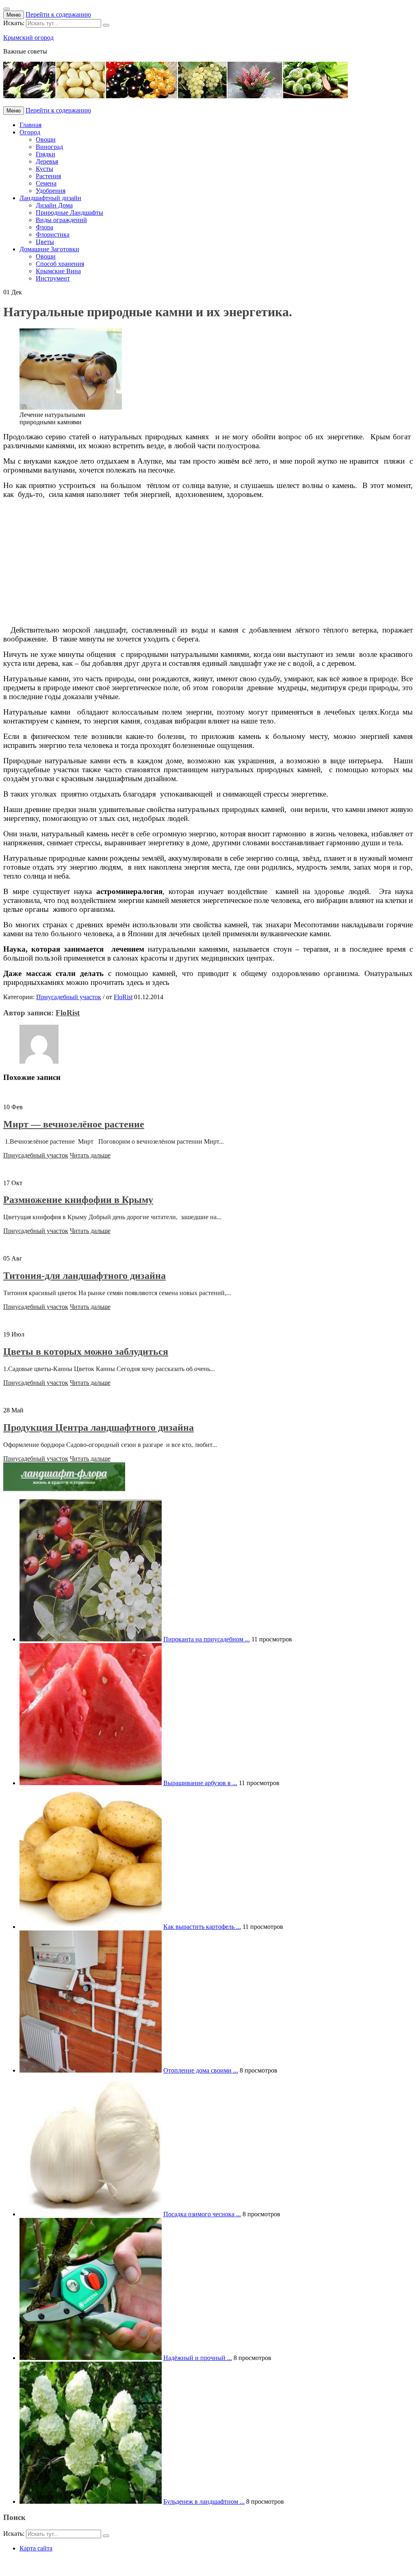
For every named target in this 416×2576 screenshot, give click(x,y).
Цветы (45, 242)
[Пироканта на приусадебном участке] (91, 1639)
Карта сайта (36, 2548)
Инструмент (53, 278)
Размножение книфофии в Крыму (78, 1200)
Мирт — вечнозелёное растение (74, 1124)
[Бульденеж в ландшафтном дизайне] (91, 2502)
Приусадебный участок (69, 997)
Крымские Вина (58, 271)
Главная (30, 125)
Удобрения (51, 191)
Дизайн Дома (54, 205)
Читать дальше (90, 1155)
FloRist (123, 997)
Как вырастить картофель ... (202, 1927)
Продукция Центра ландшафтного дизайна (99, 1427)
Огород (30, 132)
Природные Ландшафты (69, 213)
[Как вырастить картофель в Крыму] (91, 1927)
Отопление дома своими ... (201, 2070)
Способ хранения (60, 264)
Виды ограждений (61, 220)
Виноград (49, 147)
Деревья (47, 161)
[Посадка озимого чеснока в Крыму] (91, 2214)
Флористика (53, 234)
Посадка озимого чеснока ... (202, 2214)
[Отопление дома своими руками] (91, 2070)
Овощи (46, 139)
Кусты (44, 169)
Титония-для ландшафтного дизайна (84, 1276)
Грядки (45, 154)
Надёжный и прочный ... (198, 2358)
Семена (46, 183)
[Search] (106, 25)
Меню (14, 15)
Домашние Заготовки (49, 249)
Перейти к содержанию (58, 14)
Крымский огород (28, 38)
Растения (48, 176)
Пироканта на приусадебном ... (207, 1639)
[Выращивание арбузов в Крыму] (91, 1783)
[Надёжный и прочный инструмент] (91, 2358)
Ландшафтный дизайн (50, 198)
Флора (44, 227)
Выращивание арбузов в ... (200, 1783)
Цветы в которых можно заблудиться (86, 1352)
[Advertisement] (208, 562)
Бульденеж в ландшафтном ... (204, 2502)
